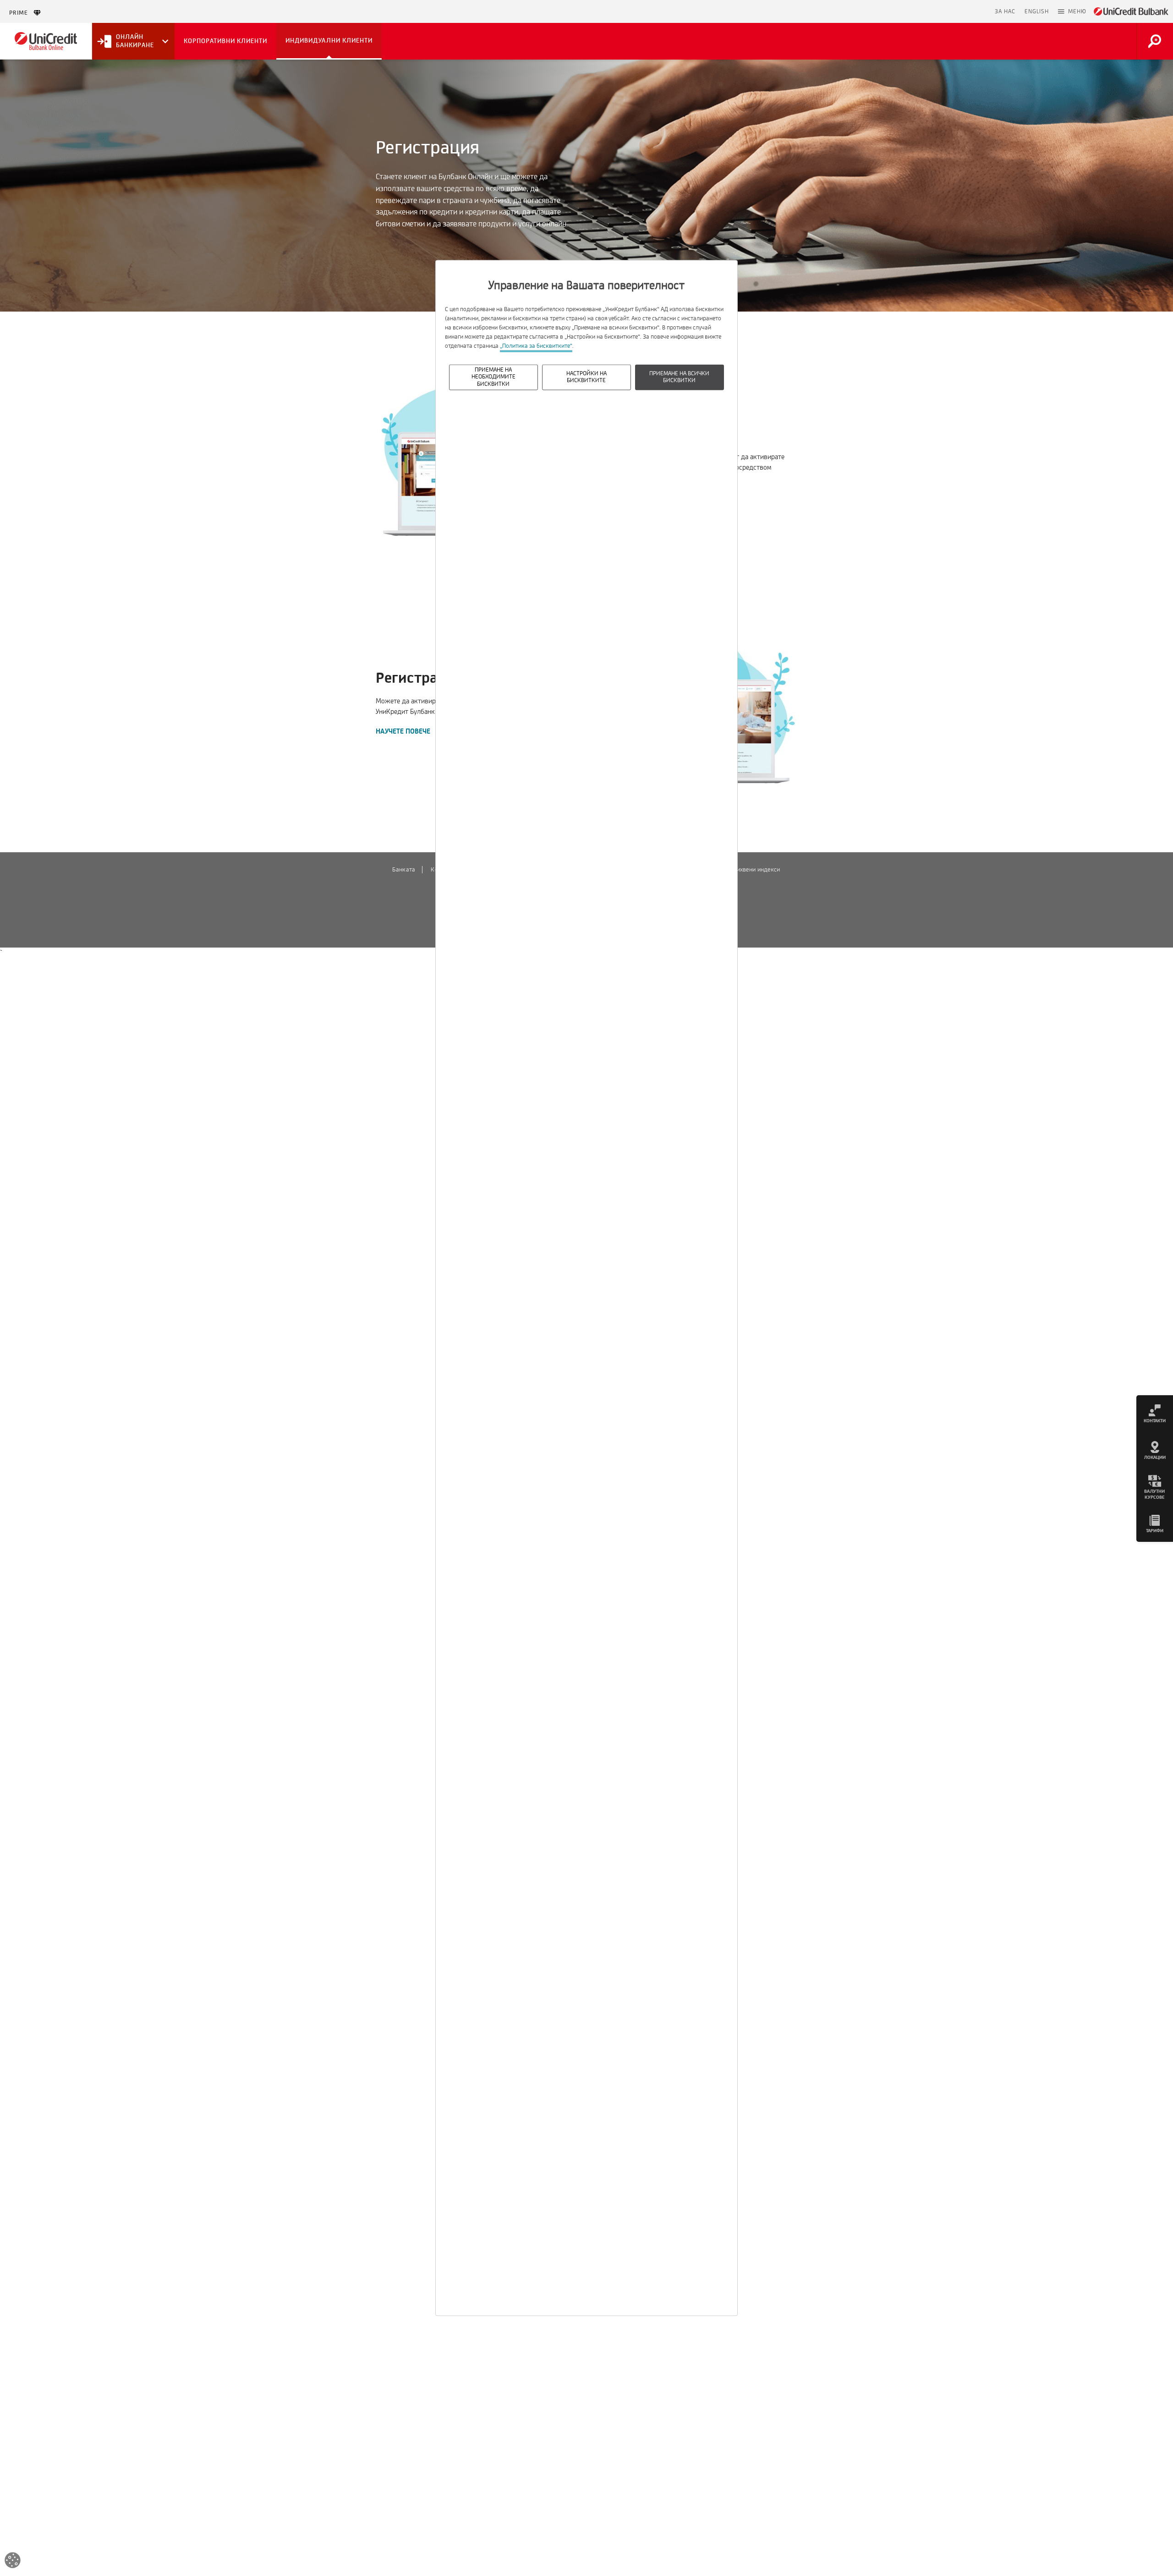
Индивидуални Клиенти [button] (329, 41)
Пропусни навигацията (948, 11)
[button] (1072, 11)
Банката (404, 870)
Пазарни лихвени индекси (744, 870)
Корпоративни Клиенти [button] (225, 41)
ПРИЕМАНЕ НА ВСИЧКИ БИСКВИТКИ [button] (679, 377)
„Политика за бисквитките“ (536, 346)
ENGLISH (1037, 11)
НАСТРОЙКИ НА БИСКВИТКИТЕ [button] (586, 377)
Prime (21, 13)
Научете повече (403, 732)
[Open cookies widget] (13, 2562)
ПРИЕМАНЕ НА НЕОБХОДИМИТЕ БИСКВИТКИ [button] (493, 377)
